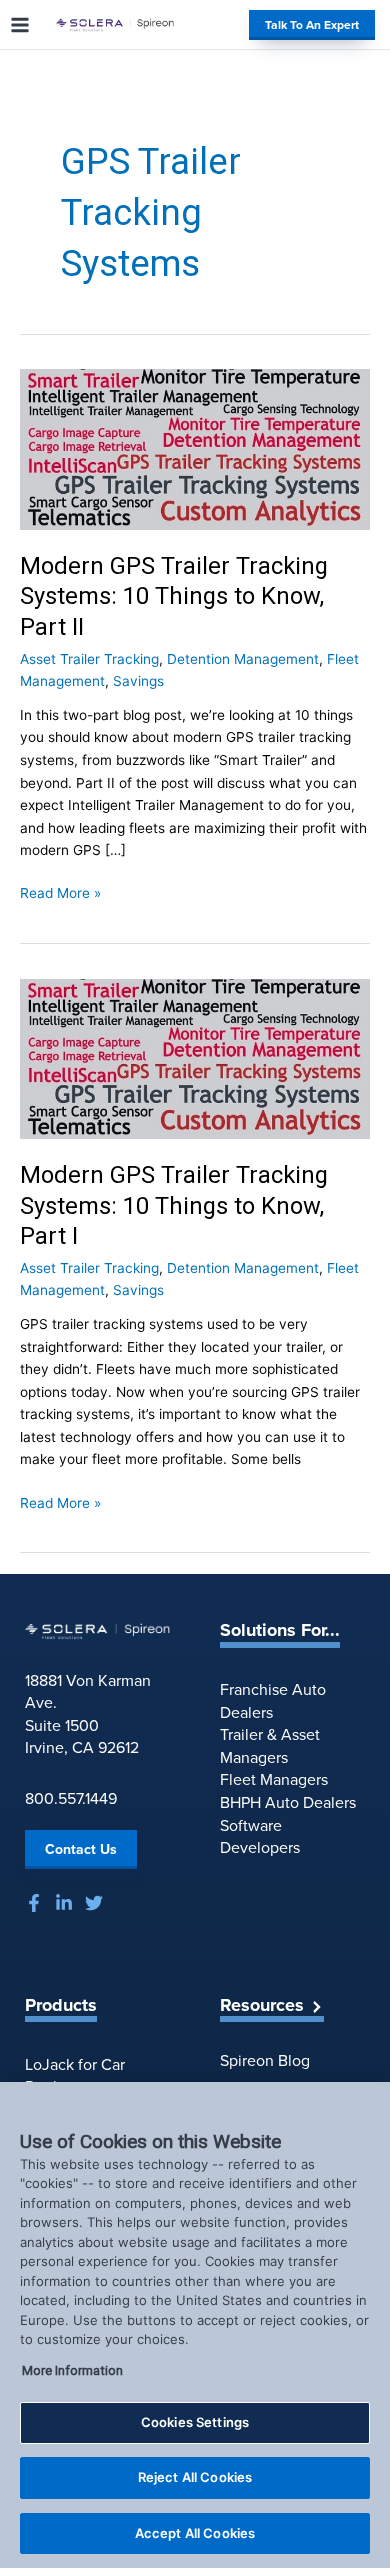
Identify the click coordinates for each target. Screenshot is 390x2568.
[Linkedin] (64, 1903)
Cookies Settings (195, 2422)
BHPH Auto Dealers (288, 1802)
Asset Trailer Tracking (89, 659)
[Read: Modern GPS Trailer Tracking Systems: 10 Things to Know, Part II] (195, 449)
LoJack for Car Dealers (75, 2076)
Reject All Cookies (195, 2477)
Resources (262, 2006)
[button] (309, 25)
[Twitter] (94, 1903)
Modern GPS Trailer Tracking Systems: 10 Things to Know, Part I (174, 1206)
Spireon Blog (265, 2060)
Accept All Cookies (195, 2533)
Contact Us (81, 1849)
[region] (195, 2325)
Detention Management (243, 659)
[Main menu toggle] (20, 24)
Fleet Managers (274, 1779)
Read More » (60, 894)
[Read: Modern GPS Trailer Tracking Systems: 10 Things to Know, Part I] (195, 1058)
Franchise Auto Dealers (273, 1701)
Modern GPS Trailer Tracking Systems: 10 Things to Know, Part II (174, 597)
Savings (138, 681)
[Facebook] (34, 1903)
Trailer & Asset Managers (270, 1746)
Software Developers (260, 1837)
